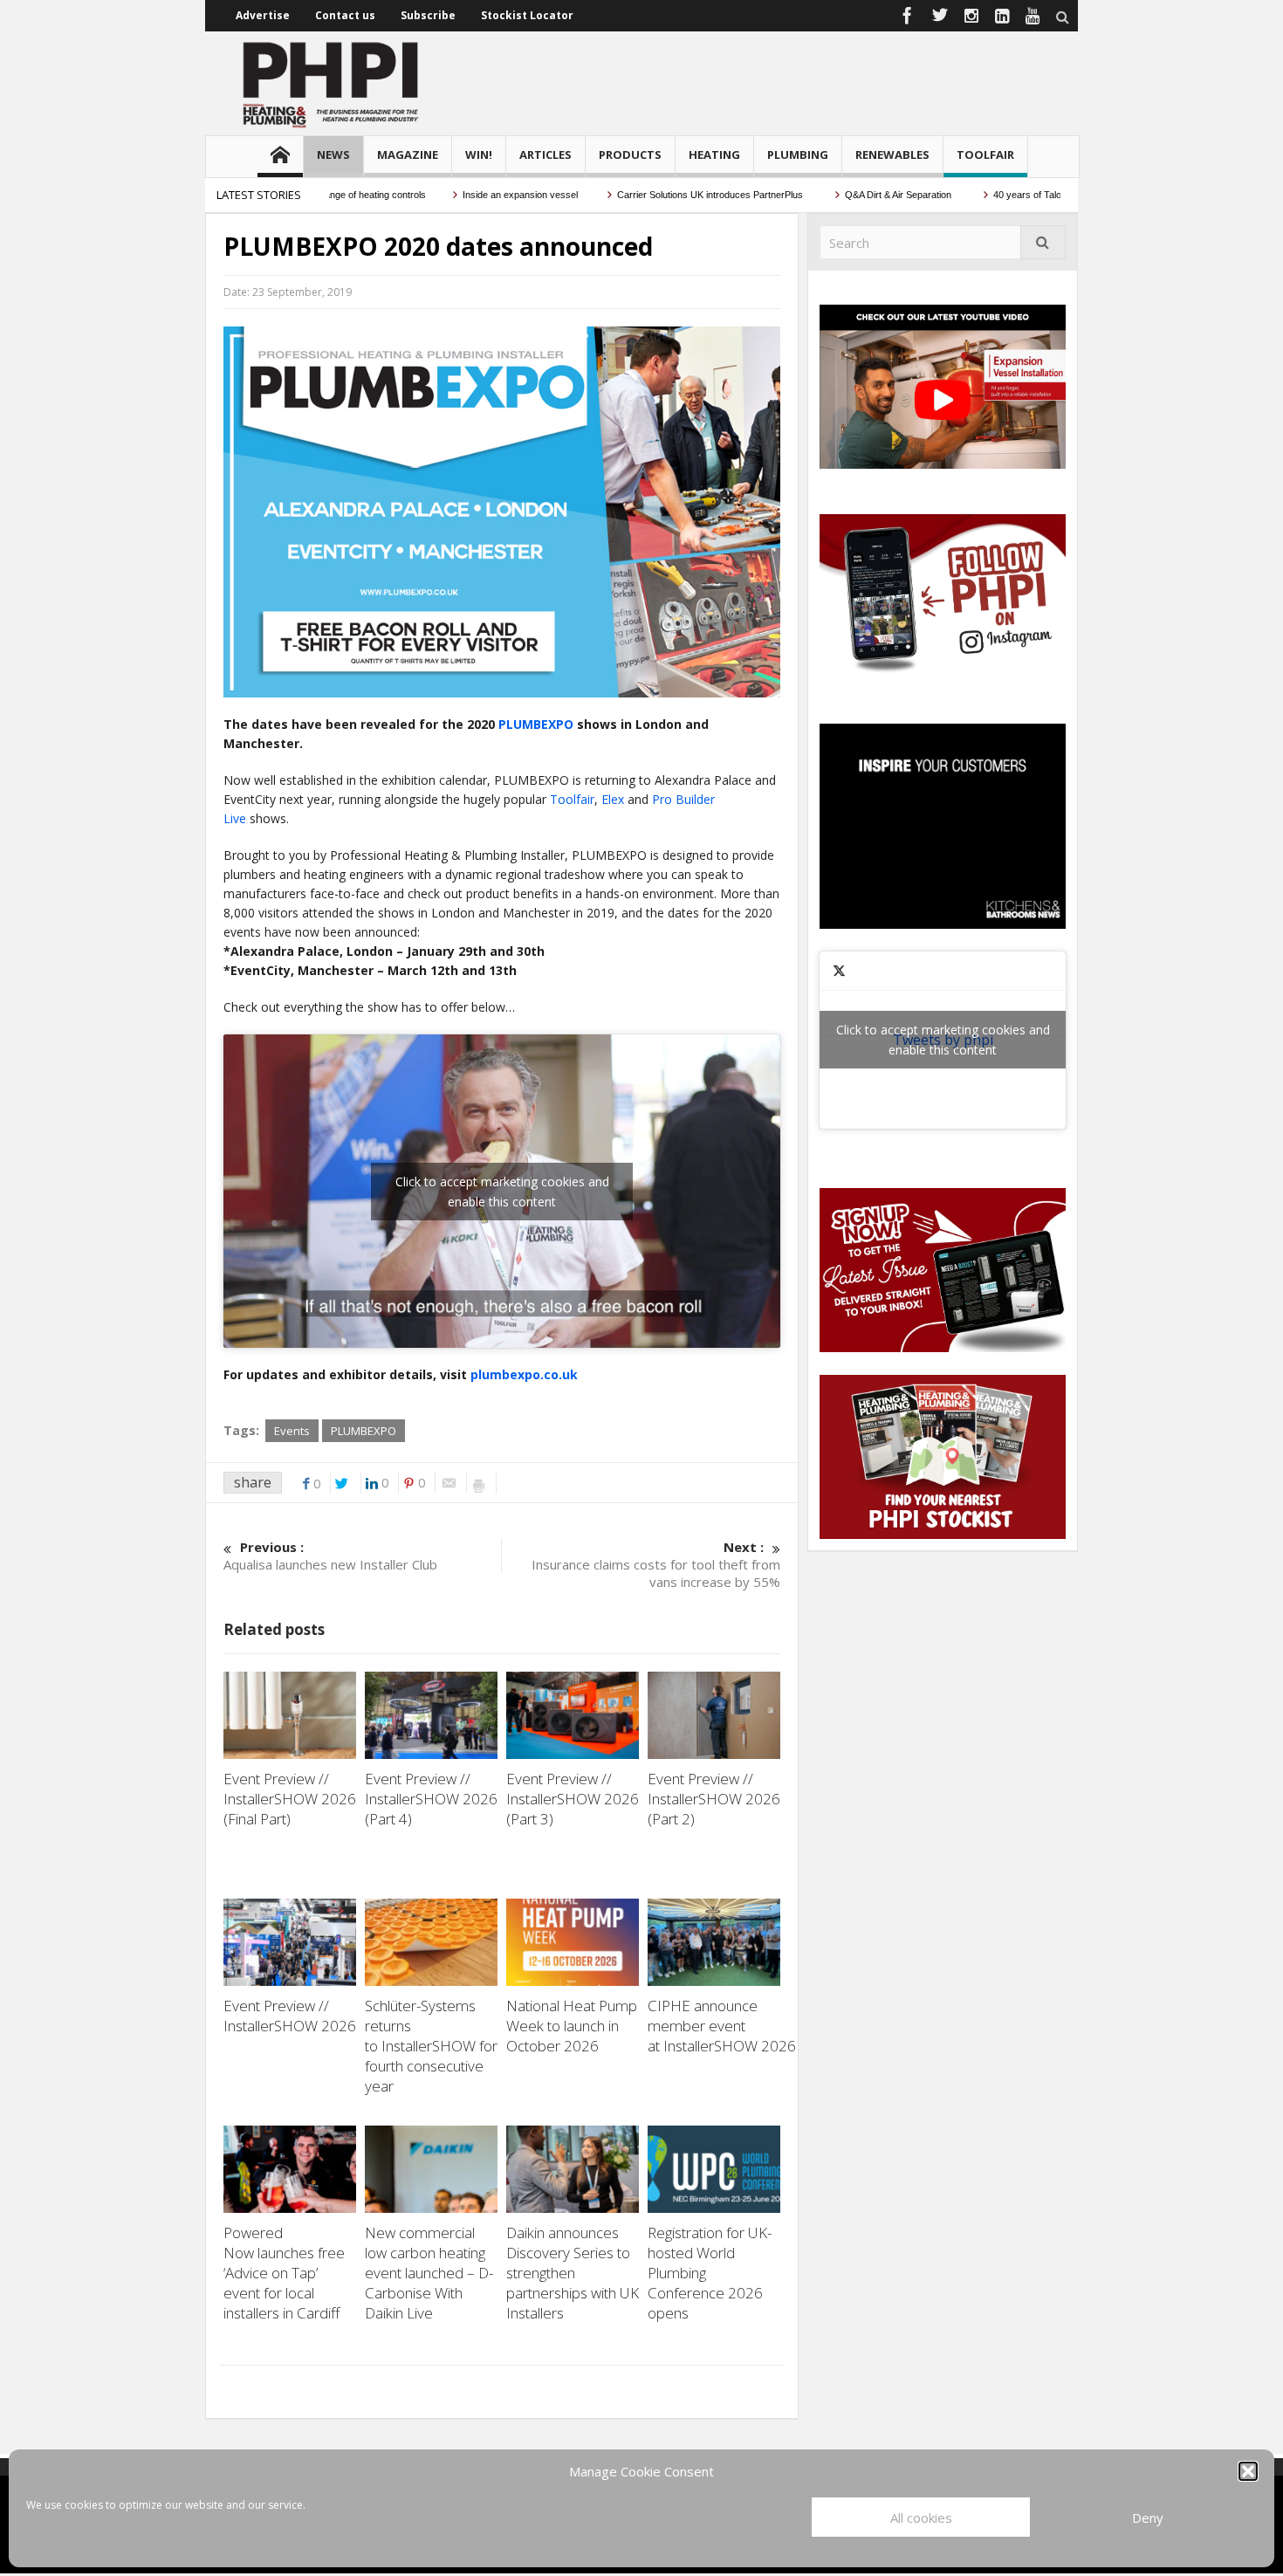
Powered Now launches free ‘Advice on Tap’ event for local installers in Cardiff (284, 2273)
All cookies (921, 2518)
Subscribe (428, 15)
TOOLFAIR (985, 155)
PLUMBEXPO (536, 724)
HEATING (714, 155)
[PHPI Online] (332, 83)
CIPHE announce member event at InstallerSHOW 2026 (724, 2026)
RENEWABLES (892, 155)
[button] (1248, 2471)
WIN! (479, 155)
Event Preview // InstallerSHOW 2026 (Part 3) (573, 1799)
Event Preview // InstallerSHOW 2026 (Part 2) (714, 1799)
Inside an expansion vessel (467, 195)
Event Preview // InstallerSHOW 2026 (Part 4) (431, 1799)
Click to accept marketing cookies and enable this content (502, 1192)
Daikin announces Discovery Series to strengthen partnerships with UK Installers (573, 2273)
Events (292, 1431)
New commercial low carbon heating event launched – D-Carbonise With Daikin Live (429, 2273)
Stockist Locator (527, 15)
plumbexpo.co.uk (524, 1374)
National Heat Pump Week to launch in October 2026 (572, 2026)
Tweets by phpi (943, 1040)
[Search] (1043, 242)
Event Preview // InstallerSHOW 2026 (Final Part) (290, 1799)
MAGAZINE (408, 155)
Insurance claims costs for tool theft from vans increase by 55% (656, 1564)
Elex (614, 799)
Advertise (263, 15)
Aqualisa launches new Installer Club (330, 1556)
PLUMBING (798, 155)
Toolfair (572, 799)
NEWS (333, 155)
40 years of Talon (976, 195)
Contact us (345, 15)
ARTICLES (545, 155)
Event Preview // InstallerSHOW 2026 (290, 2016)
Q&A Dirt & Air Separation (846, 195)
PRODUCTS (630, 155)
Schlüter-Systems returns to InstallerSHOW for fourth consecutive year (431, 2046)
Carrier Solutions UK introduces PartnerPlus (658, 195)
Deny (1148, 2518)
